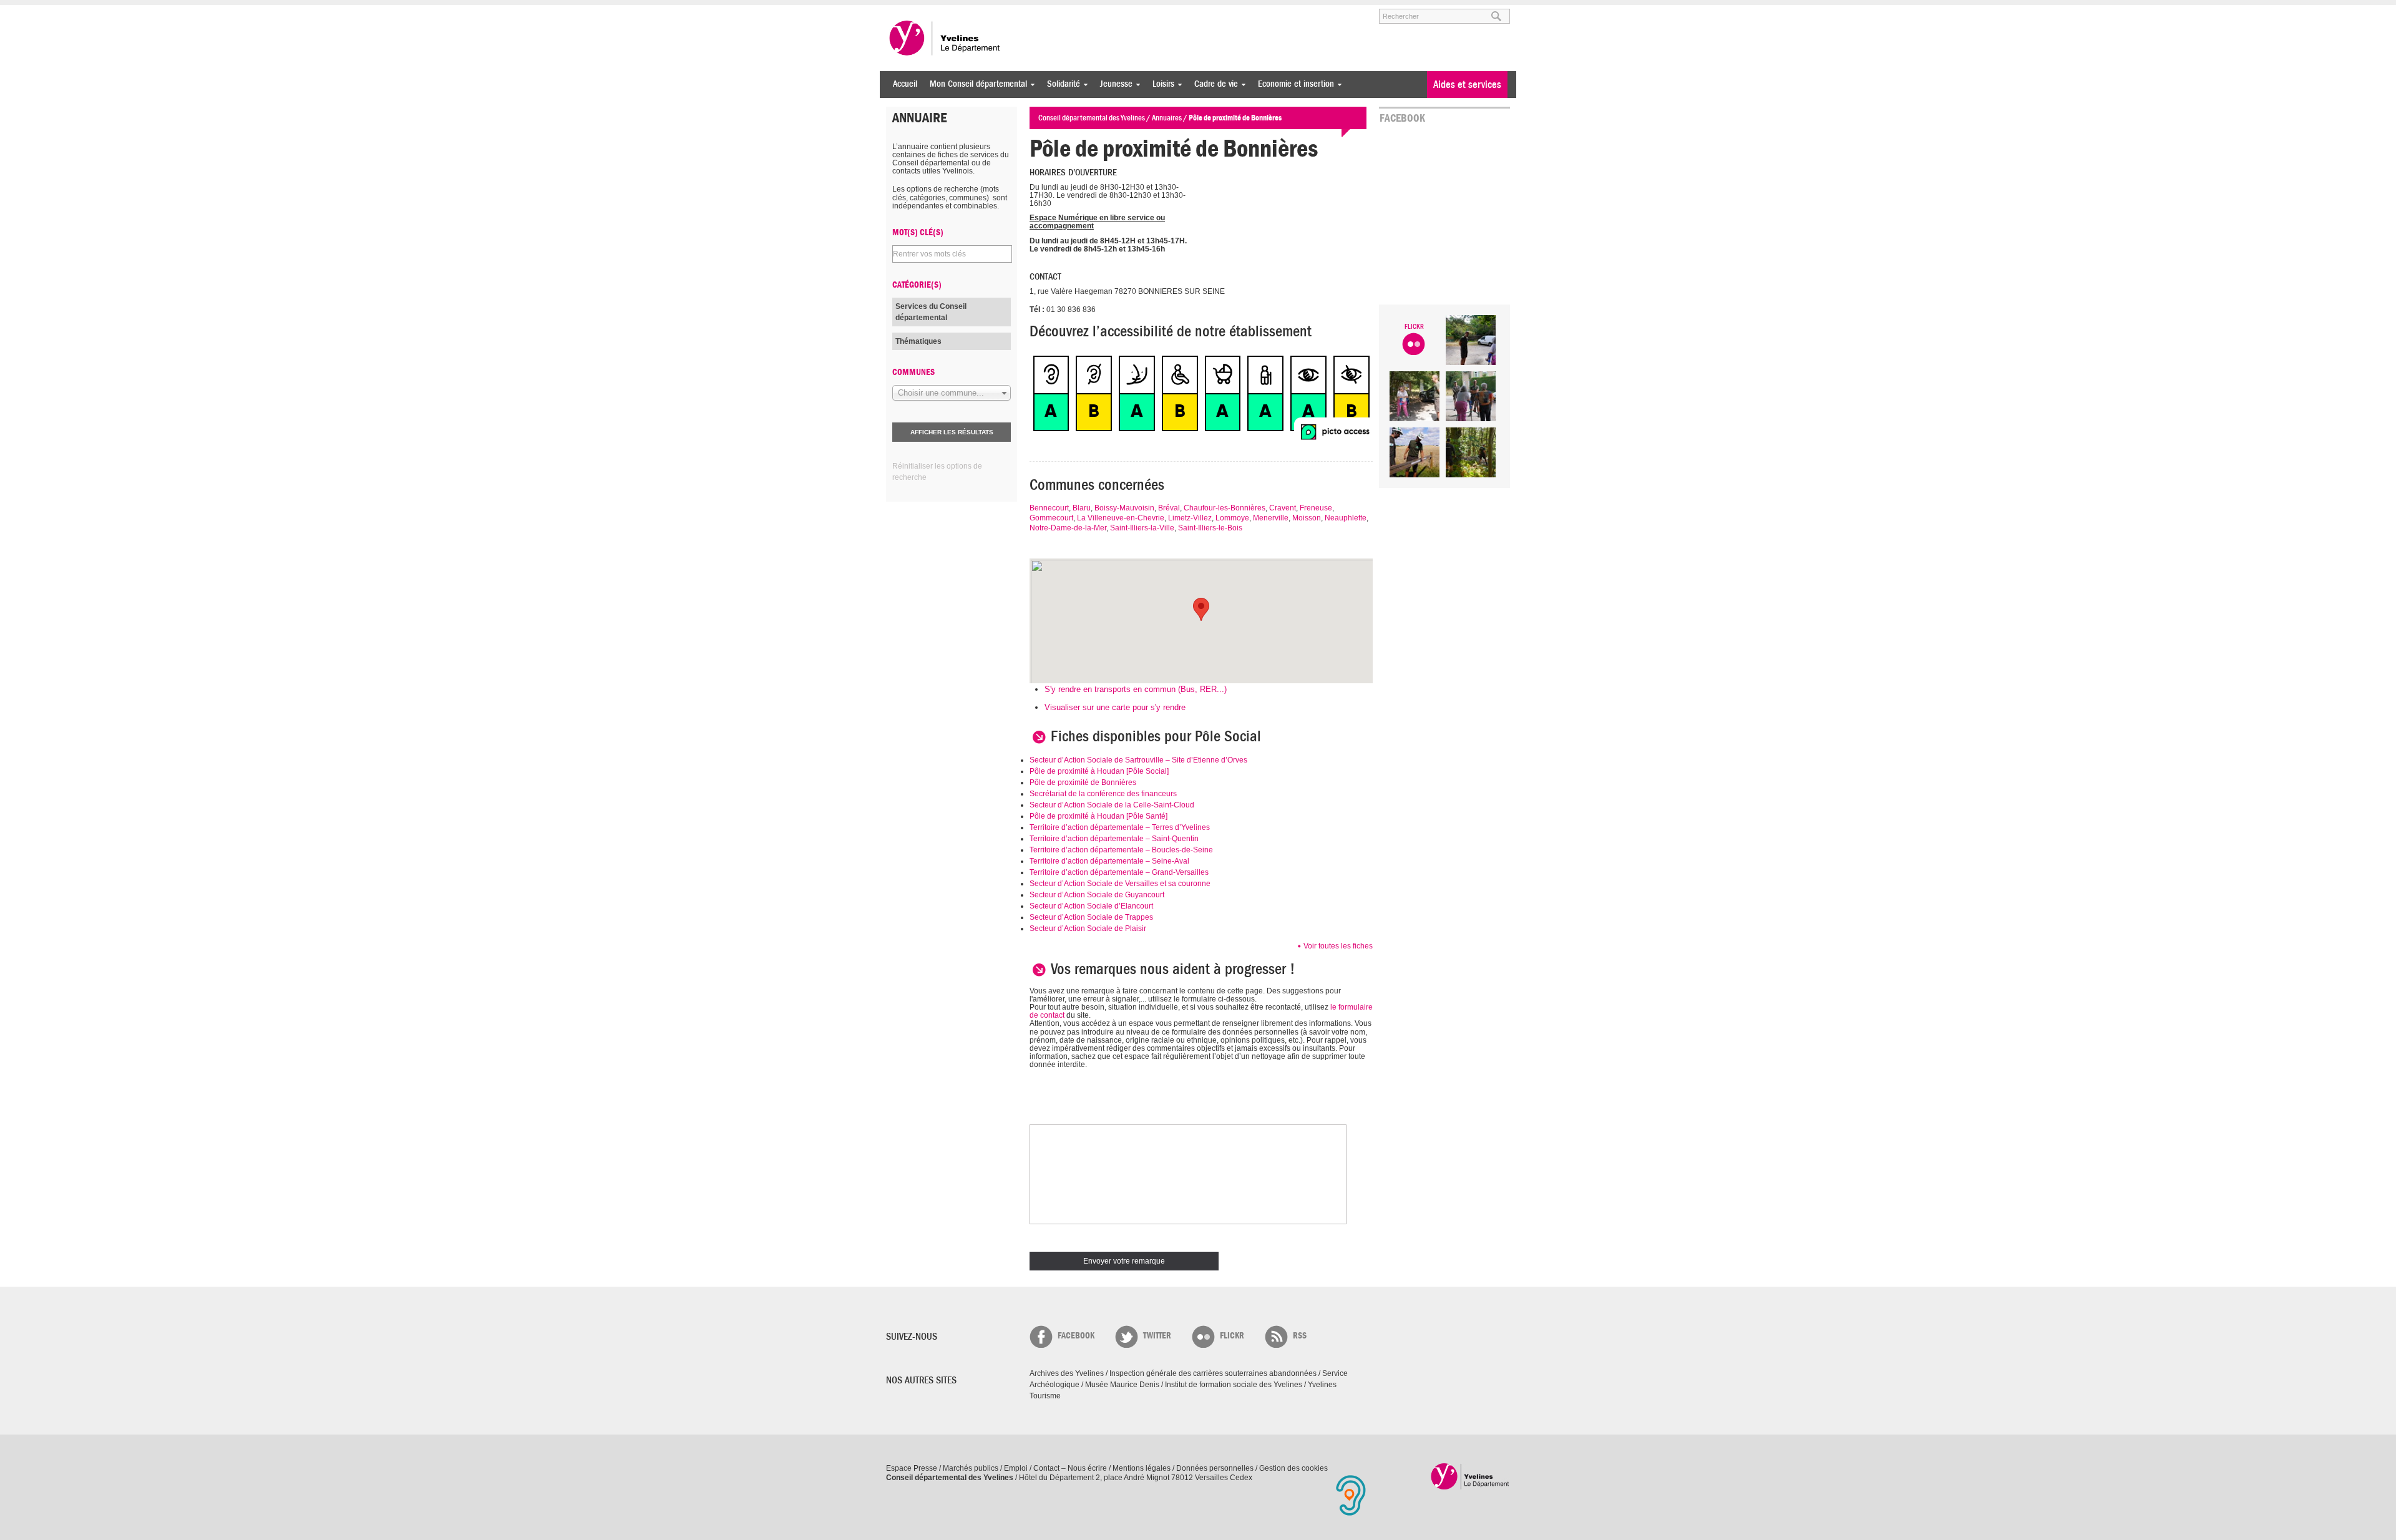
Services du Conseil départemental (931, 312)
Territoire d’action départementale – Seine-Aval (1109, 861)
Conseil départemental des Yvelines (945, 38)
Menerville (1271, 518)
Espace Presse (912, 1468)
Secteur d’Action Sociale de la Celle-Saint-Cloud (1112, 805)
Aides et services (1467, 85)
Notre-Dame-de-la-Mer (1068, 528)
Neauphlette (1346, 518)
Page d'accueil (1470, 1476)
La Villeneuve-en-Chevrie (1121, 518)
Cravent (1283, 508)
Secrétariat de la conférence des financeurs (1103, 794)
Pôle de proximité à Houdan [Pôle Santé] (1098, 816)
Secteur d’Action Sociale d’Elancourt (1091, 906)
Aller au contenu (963, 11)
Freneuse (1316, 508)
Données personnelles (1215, 1468)
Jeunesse (1113, 84)
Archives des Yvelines (1067, 1373)
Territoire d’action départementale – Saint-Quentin (1114, 839)
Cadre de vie (1213, 84)
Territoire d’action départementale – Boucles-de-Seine (1121, 850)
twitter (1157, 1336)
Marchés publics (971, 1468)
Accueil (905, 84)
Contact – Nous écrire (1070, 1468)
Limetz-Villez (1190, 518)
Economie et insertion (1293, 84)
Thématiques (918, 341)
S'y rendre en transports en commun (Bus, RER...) (1136, 689)
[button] (1201, 609)
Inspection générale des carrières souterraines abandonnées (1213, 1373)
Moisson (1307, 518)
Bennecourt (1049, 508)
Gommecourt (1051, 518)
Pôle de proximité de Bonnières (1083, 782)
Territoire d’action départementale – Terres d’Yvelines (1120, 827)
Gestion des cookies (1293, 1468)
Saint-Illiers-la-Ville (1142, 528)
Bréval (1169, 508)
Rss (1300, 1336)
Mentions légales (1142, 1468)
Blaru (1082, 508)
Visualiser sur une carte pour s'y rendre (1115, 707)
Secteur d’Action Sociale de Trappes (1091, 917)
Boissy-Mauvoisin (1124, 508)
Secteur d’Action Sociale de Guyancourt (1097, 895)
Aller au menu (903, 11)
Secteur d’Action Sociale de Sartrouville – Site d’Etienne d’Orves (1138, 760)
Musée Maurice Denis (1122, 1385)
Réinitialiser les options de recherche (937, 472)
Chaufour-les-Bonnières (1225, 508)
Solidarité (1060, 84)
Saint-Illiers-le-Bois (1210, 528)
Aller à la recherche (1032, 11)
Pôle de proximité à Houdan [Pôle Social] (1099, 771)
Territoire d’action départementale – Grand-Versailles (1119, 872)
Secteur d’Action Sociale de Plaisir (1088, 928)
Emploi (1016, 1468)
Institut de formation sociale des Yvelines (1234, 1385)
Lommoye (1232, 518)
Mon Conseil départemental (975, 84)
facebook (1076, 1336)
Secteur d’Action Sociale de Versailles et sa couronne (1120, 884)
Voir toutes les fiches (1338, 946)
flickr (1232, 1336)
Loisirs (1160, 84)
